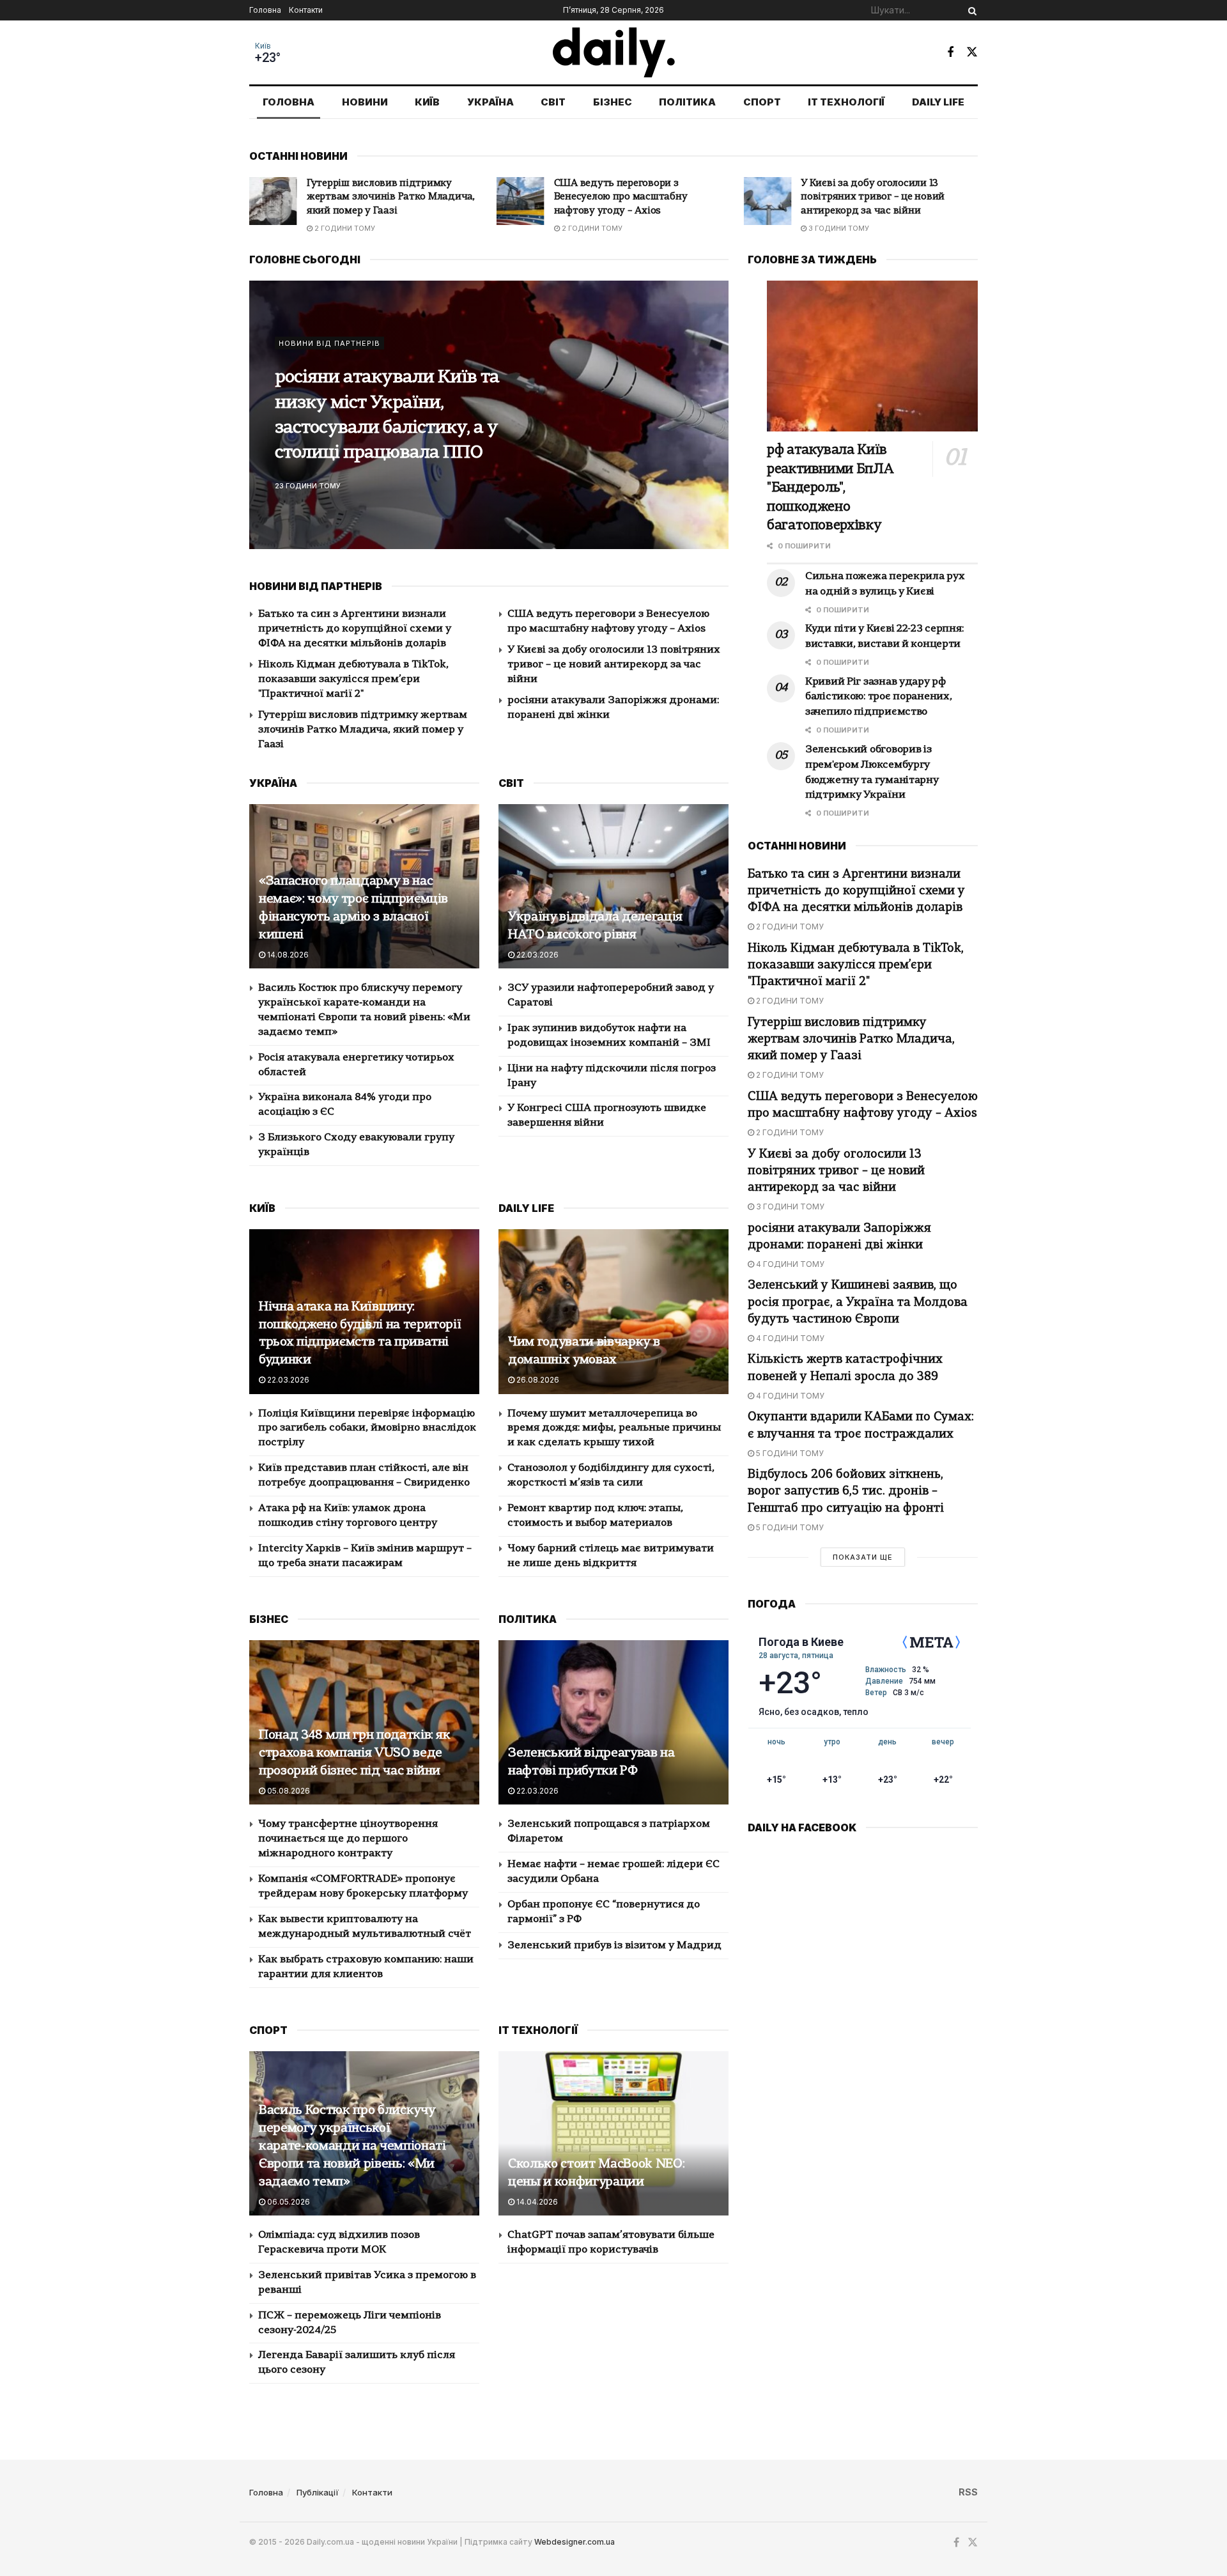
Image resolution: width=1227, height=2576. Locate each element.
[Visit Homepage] (614, 52)
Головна (265, 10)
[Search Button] (970, 10)
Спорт (762, 102)
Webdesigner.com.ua (575, 2542)
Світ (553, 102)
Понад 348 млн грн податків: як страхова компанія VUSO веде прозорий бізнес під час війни (355, 1753)
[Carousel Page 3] (712, 429)
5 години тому (789, 1453)
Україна (490, 102)
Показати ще (863, 1557)
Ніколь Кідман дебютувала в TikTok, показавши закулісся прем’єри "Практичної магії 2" (353, 679)
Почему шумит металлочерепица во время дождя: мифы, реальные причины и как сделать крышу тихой (614, 1429)
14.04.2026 (536, 2202)
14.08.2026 (287, 955)
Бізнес (613, 102)
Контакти (306, 10)
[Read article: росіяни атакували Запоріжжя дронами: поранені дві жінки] (767, 201)
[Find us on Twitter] (972, 52)
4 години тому (838, 216)
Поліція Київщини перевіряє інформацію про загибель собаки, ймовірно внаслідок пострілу (367, 1429)
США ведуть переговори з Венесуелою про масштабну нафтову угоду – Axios (374, 198)
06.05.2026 (288, 2202)
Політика (687, 102)
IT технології (846, 102)
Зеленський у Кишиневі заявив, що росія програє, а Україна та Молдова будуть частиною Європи (858, 1302)
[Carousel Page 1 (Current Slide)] (712, 401)
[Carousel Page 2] (712, 415)
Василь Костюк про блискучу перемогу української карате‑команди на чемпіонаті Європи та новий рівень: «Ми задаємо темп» (352, 2146)
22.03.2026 (536, 955)
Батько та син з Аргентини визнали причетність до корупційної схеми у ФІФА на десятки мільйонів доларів (355, 629)
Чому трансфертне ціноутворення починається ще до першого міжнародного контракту (348, 1839)
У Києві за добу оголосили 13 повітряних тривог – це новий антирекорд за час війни (626, 198)
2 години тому (344, 228)
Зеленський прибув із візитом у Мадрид (614, 1946)
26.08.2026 (537, 1380)
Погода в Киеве (801, 1642)
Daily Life (938, 102)
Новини (365, 102)
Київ (263, 46)
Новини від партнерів (329, 356)
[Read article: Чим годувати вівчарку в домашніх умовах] (613, 1311)
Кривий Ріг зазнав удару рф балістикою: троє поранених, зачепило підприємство (394, 416)
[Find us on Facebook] (950, 52)
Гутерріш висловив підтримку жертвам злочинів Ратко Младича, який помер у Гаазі (363, 730)
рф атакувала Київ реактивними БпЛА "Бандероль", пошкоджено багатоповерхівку (830, 488)
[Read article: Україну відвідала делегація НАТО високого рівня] (613, 886)
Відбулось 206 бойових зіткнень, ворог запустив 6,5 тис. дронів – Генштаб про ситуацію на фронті (846, 1492)
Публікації (318, 2492)
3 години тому (591, 228)
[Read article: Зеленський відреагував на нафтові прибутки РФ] (613, 1722)
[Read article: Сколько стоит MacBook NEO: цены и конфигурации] (613, 2133)
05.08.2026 (288, 1791)
